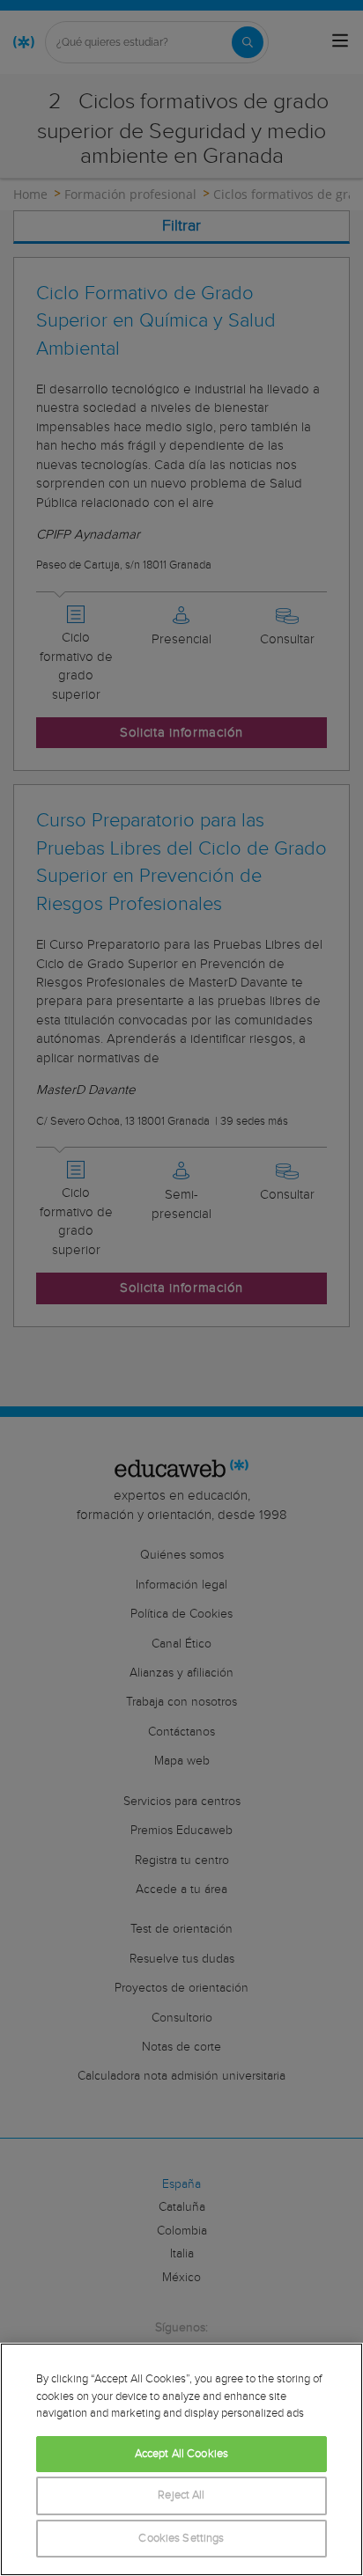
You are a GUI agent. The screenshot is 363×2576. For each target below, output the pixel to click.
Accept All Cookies (181, 2454)
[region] (181, 2459)
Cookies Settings (181, 2539)
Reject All (181, 2495)
